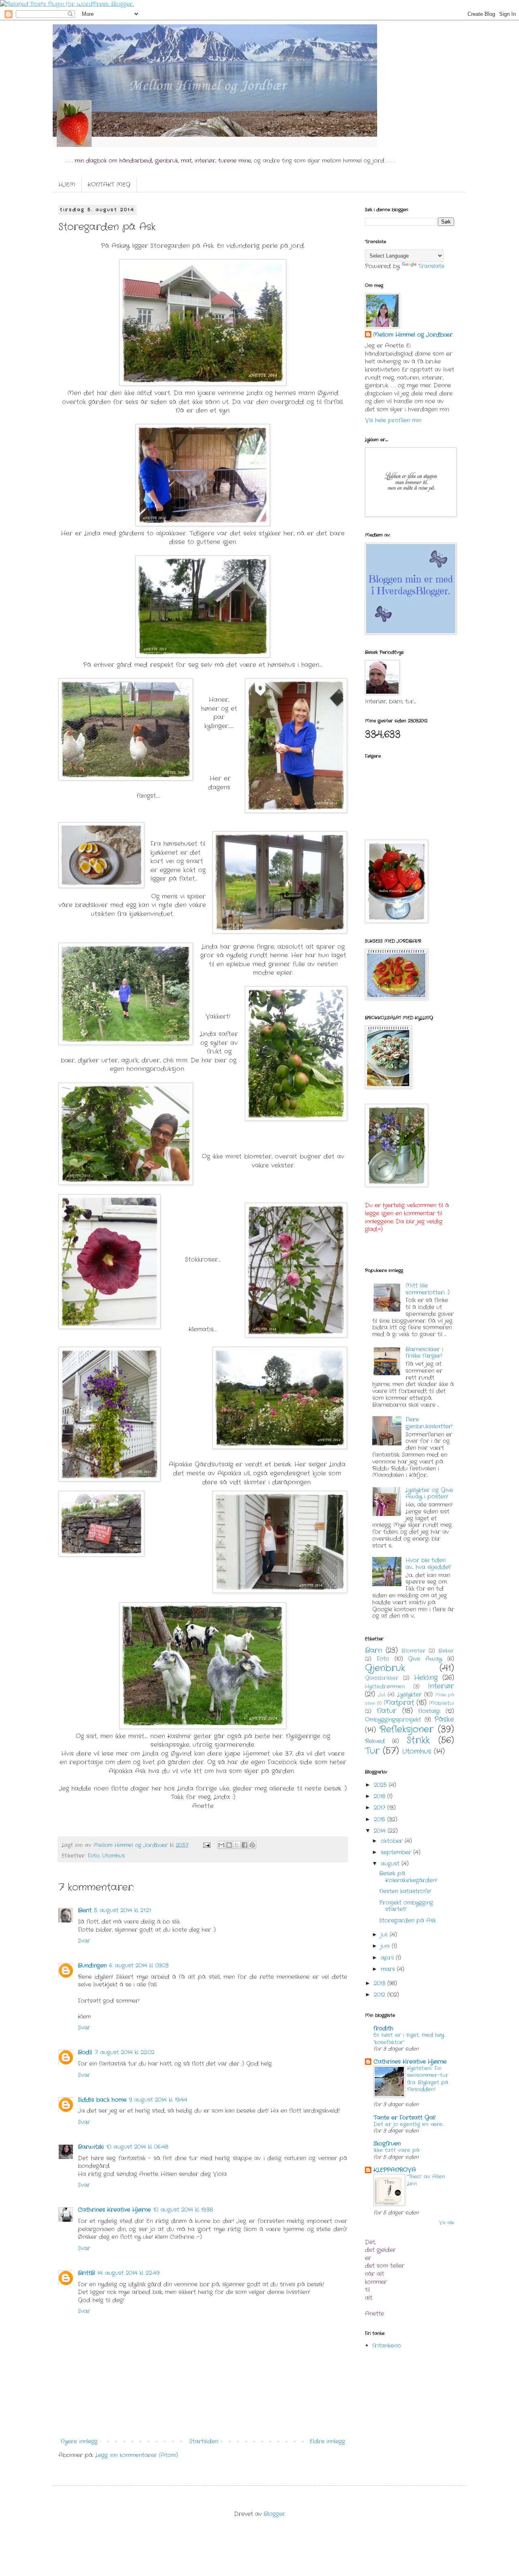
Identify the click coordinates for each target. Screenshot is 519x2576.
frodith (383, 2028)
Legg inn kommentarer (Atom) (137, 2455)
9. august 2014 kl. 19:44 (158, 2100)
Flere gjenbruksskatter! (429, 1423)
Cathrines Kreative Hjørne (114, 2210)
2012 (381, 1995)
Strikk (418, 1740)
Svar (84, 1941)
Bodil (85, 2052)
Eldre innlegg (327, 2441)
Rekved (375, 1741)
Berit (85, 1910)
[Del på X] (237, 1845)
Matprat (399, 1703)
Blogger (274, 2514)
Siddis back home (102, 2100)
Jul (382, 1695)
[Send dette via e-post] (221, 1845)
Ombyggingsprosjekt (393, 1720)
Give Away (425, 1659)
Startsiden (204, 2441)
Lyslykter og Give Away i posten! (429, 1493)
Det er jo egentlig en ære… (409, 2124)
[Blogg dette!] (229, 1845)
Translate (431, 266)
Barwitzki (91, 2147)
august (391, 1864)
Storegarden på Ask (407, 1920)
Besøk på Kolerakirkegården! (408, 1877)
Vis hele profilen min (393, 420)
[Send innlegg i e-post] (207, 1845)
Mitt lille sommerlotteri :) (428, 1289)
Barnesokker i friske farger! (424, 1353)
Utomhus (114, 1856)
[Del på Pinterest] (252, 1845)
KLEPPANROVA (395, 2170)
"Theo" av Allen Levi (426, 2180)
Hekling (426, 1678)
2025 (381, 1785)
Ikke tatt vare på (397, 2150)
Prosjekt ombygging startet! (406, 1906)
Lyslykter (410, 1694)
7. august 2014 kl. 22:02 (124, 2052)
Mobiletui (442, 1703)
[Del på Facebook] (244, 1845)
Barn (373, 1651)
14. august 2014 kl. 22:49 (128, 2273)
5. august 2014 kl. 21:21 (122, 1910)
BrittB (86, 2273)
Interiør (441, 1686)
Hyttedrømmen (385, 1687)
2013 (381, 1983)
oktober (393, 1841)
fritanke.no (387, 2346)
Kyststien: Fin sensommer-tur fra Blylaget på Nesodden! (428, 2079)
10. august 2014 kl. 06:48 (137, 2147)
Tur (372, 1751)
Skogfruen (387, 2144)
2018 (381, 1796)
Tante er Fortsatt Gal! (404, 2118)
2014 (381, 1831)
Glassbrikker (382, 1678)
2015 (381, 1819)
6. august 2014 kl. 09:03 (139, 1965)
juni (386, 1946)
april (388, 1958)
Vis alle (447, 2223)
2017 (381, 1808)
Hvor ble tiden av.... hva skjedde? (428, 1564)
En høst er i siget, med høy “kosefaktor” (409, 2038)
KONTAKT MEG (109, 185)
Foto (93, 1856)
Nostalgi (429, 1711)
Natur (387, 1711)
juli (385, 1935)
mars (389, 1969)
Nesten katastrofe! (405, 1891)
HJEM (67, 185)
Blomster (414, 1651)
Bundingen (92, 1965)
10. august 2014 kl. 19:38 (183, 2210)
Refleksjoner (406, 1729)
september (397, 1852)
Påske (444, 1720)
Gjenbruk (385, 1668)
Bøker (446, 1651)
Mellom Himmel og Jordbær (413, 335)
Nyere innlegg (79, 2441)
